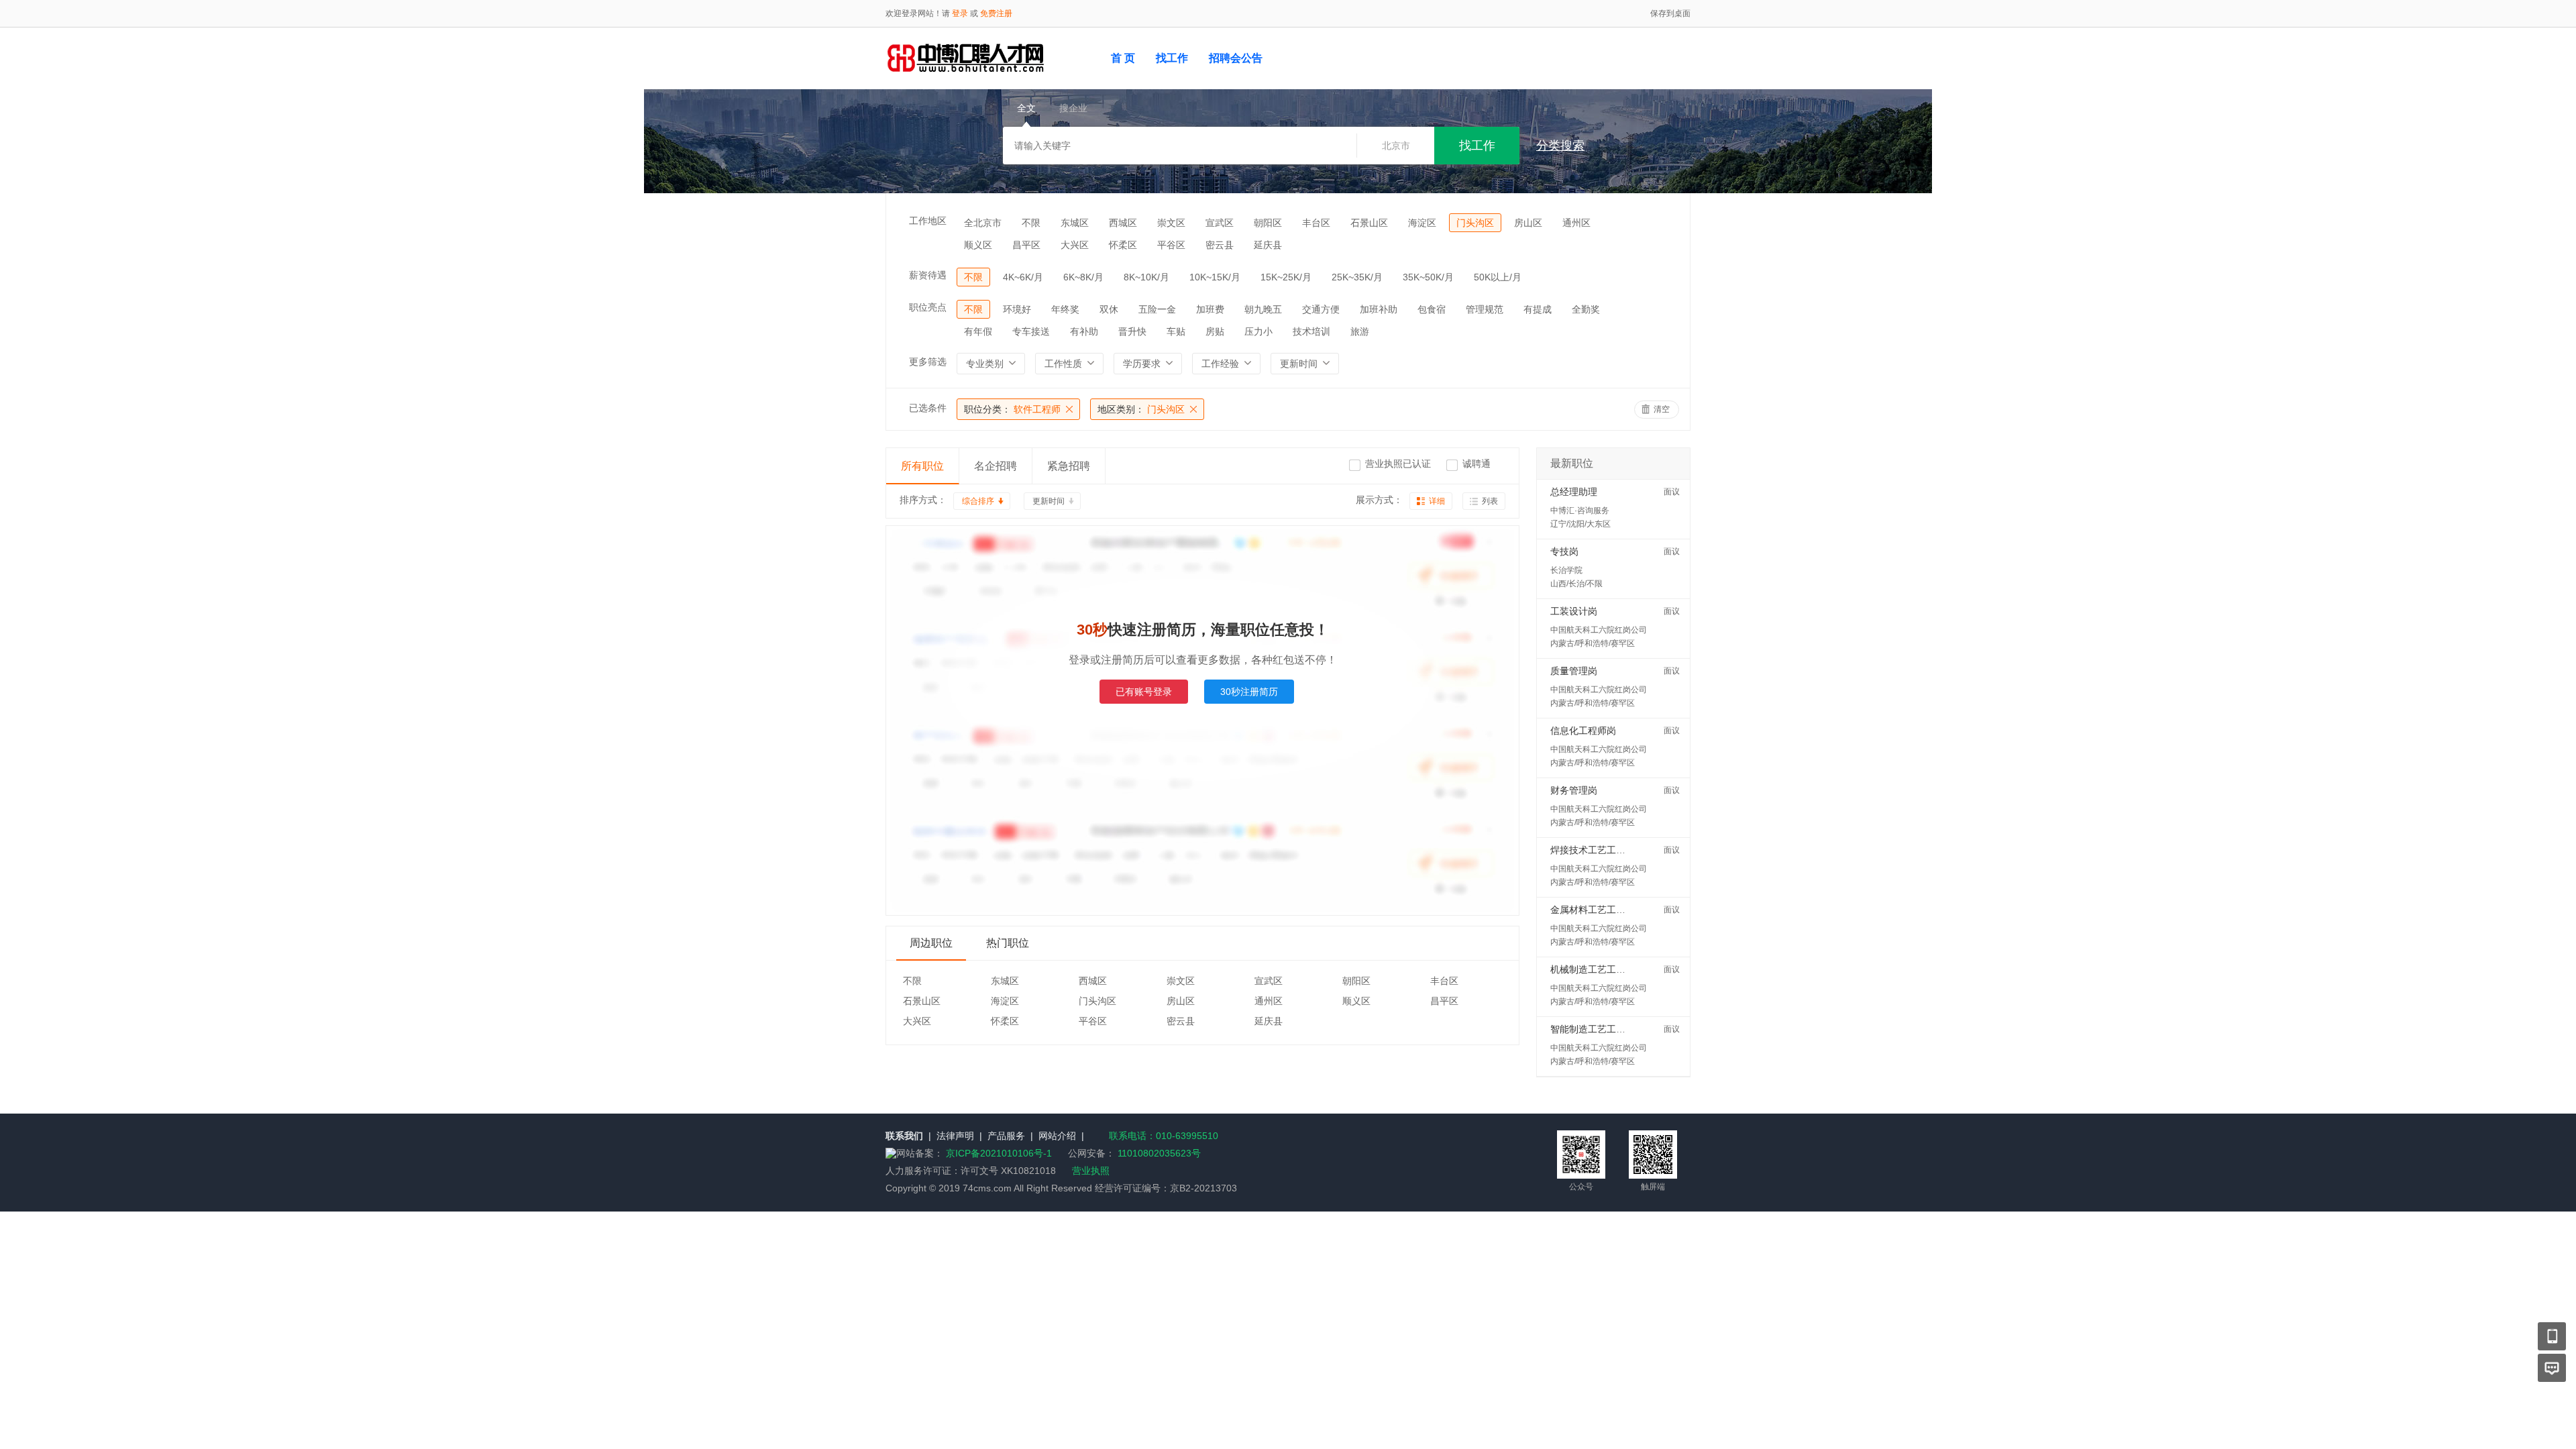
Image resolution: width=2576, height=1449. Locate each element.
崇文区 (1171, 223)
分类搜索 (1560, 146)
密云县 (1220, 245)
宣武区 (1220, 223)
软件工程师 (1012, 409)
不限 (1031, 223)
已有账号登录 (1144, 692)
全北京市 (983, 223)
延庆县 (1268, 245)
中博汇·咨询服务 (1580, 511)
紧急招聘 (1069, 466)
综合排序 (978, 501)
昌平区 (1026, 245)
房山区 (1528, 223)
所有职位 (922, 466)
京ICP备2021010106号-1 (1000, 1153)
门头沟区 (1475, 223)
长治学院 (1566, 570)
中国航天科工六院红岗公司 (1599, 630)
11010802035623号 (1159, 1153)
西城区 (1123, 223)
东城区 (1075, 223)
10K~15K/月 (1215, 277)
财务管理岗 (1574, 790)
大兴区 (1075, 245)
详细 (1437, 501)
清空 (1662, 409)
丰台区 (1316, 223)
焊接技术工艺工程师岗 (1597, 850)
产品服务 (1006, 1136)
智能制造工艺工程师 (1593, 1029)
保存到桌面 (1670, 13)
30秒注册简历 (1249, 692)
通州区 (1576, 223)
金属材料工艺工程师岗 (1597, 910)
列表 (1490, 501)
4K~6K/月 (1023, 277)
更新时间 (1049, 501)
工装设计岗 (1574, 611)
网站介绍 (1057, 1136)
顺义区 (978, 245)
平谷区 (1171, 245)
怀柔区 (1123, 245)
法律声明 (955, 1136)
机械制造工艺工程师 (1593, 969)
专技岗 (1564, 551)
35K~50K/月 (1428, 277)
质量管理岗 (1574, 671)
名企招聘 (996, 466)
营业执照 (1091, 1171)
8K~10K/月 (1146, 277)
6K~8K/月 (1083, 277)
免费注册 (996, 13)
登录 (960, 13)
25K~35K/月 (1357, 277)
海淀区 (1422, 223)
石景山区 (1369, 223)
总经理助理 (1574, 492)
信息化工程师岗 (1583, 731)
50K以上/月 (1498, 277)
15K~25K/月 (1286, 277)
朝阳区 (1268, 223)
